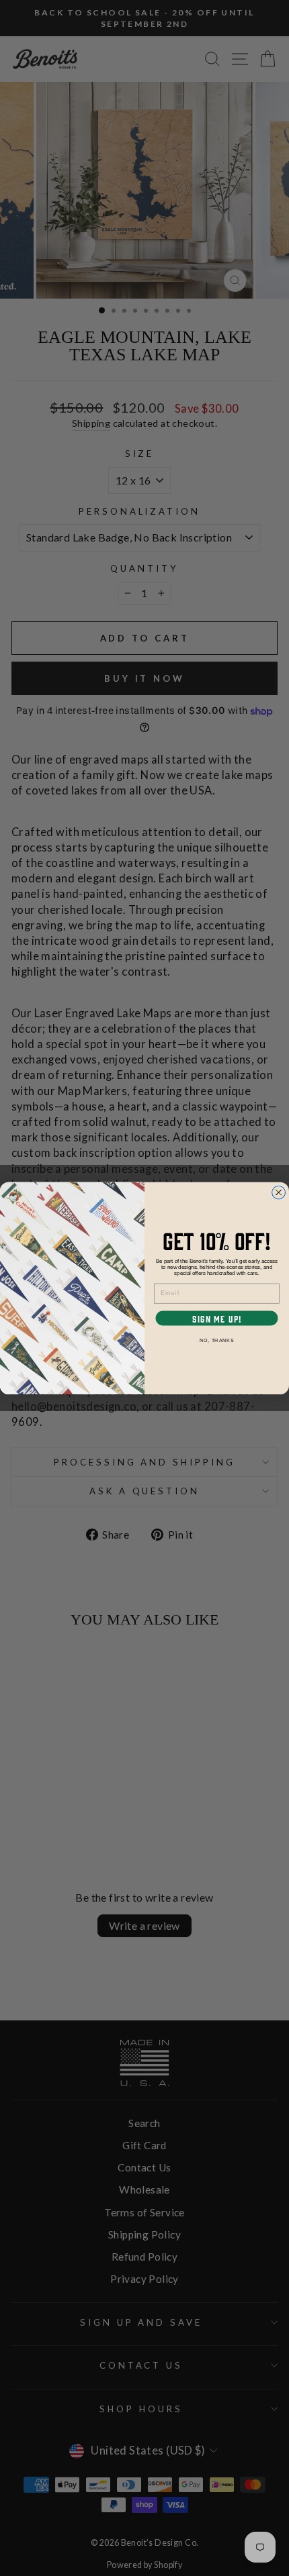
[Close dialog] (279, 1192)
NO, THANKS (217, 1340)
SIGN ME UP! (217, 1318)
